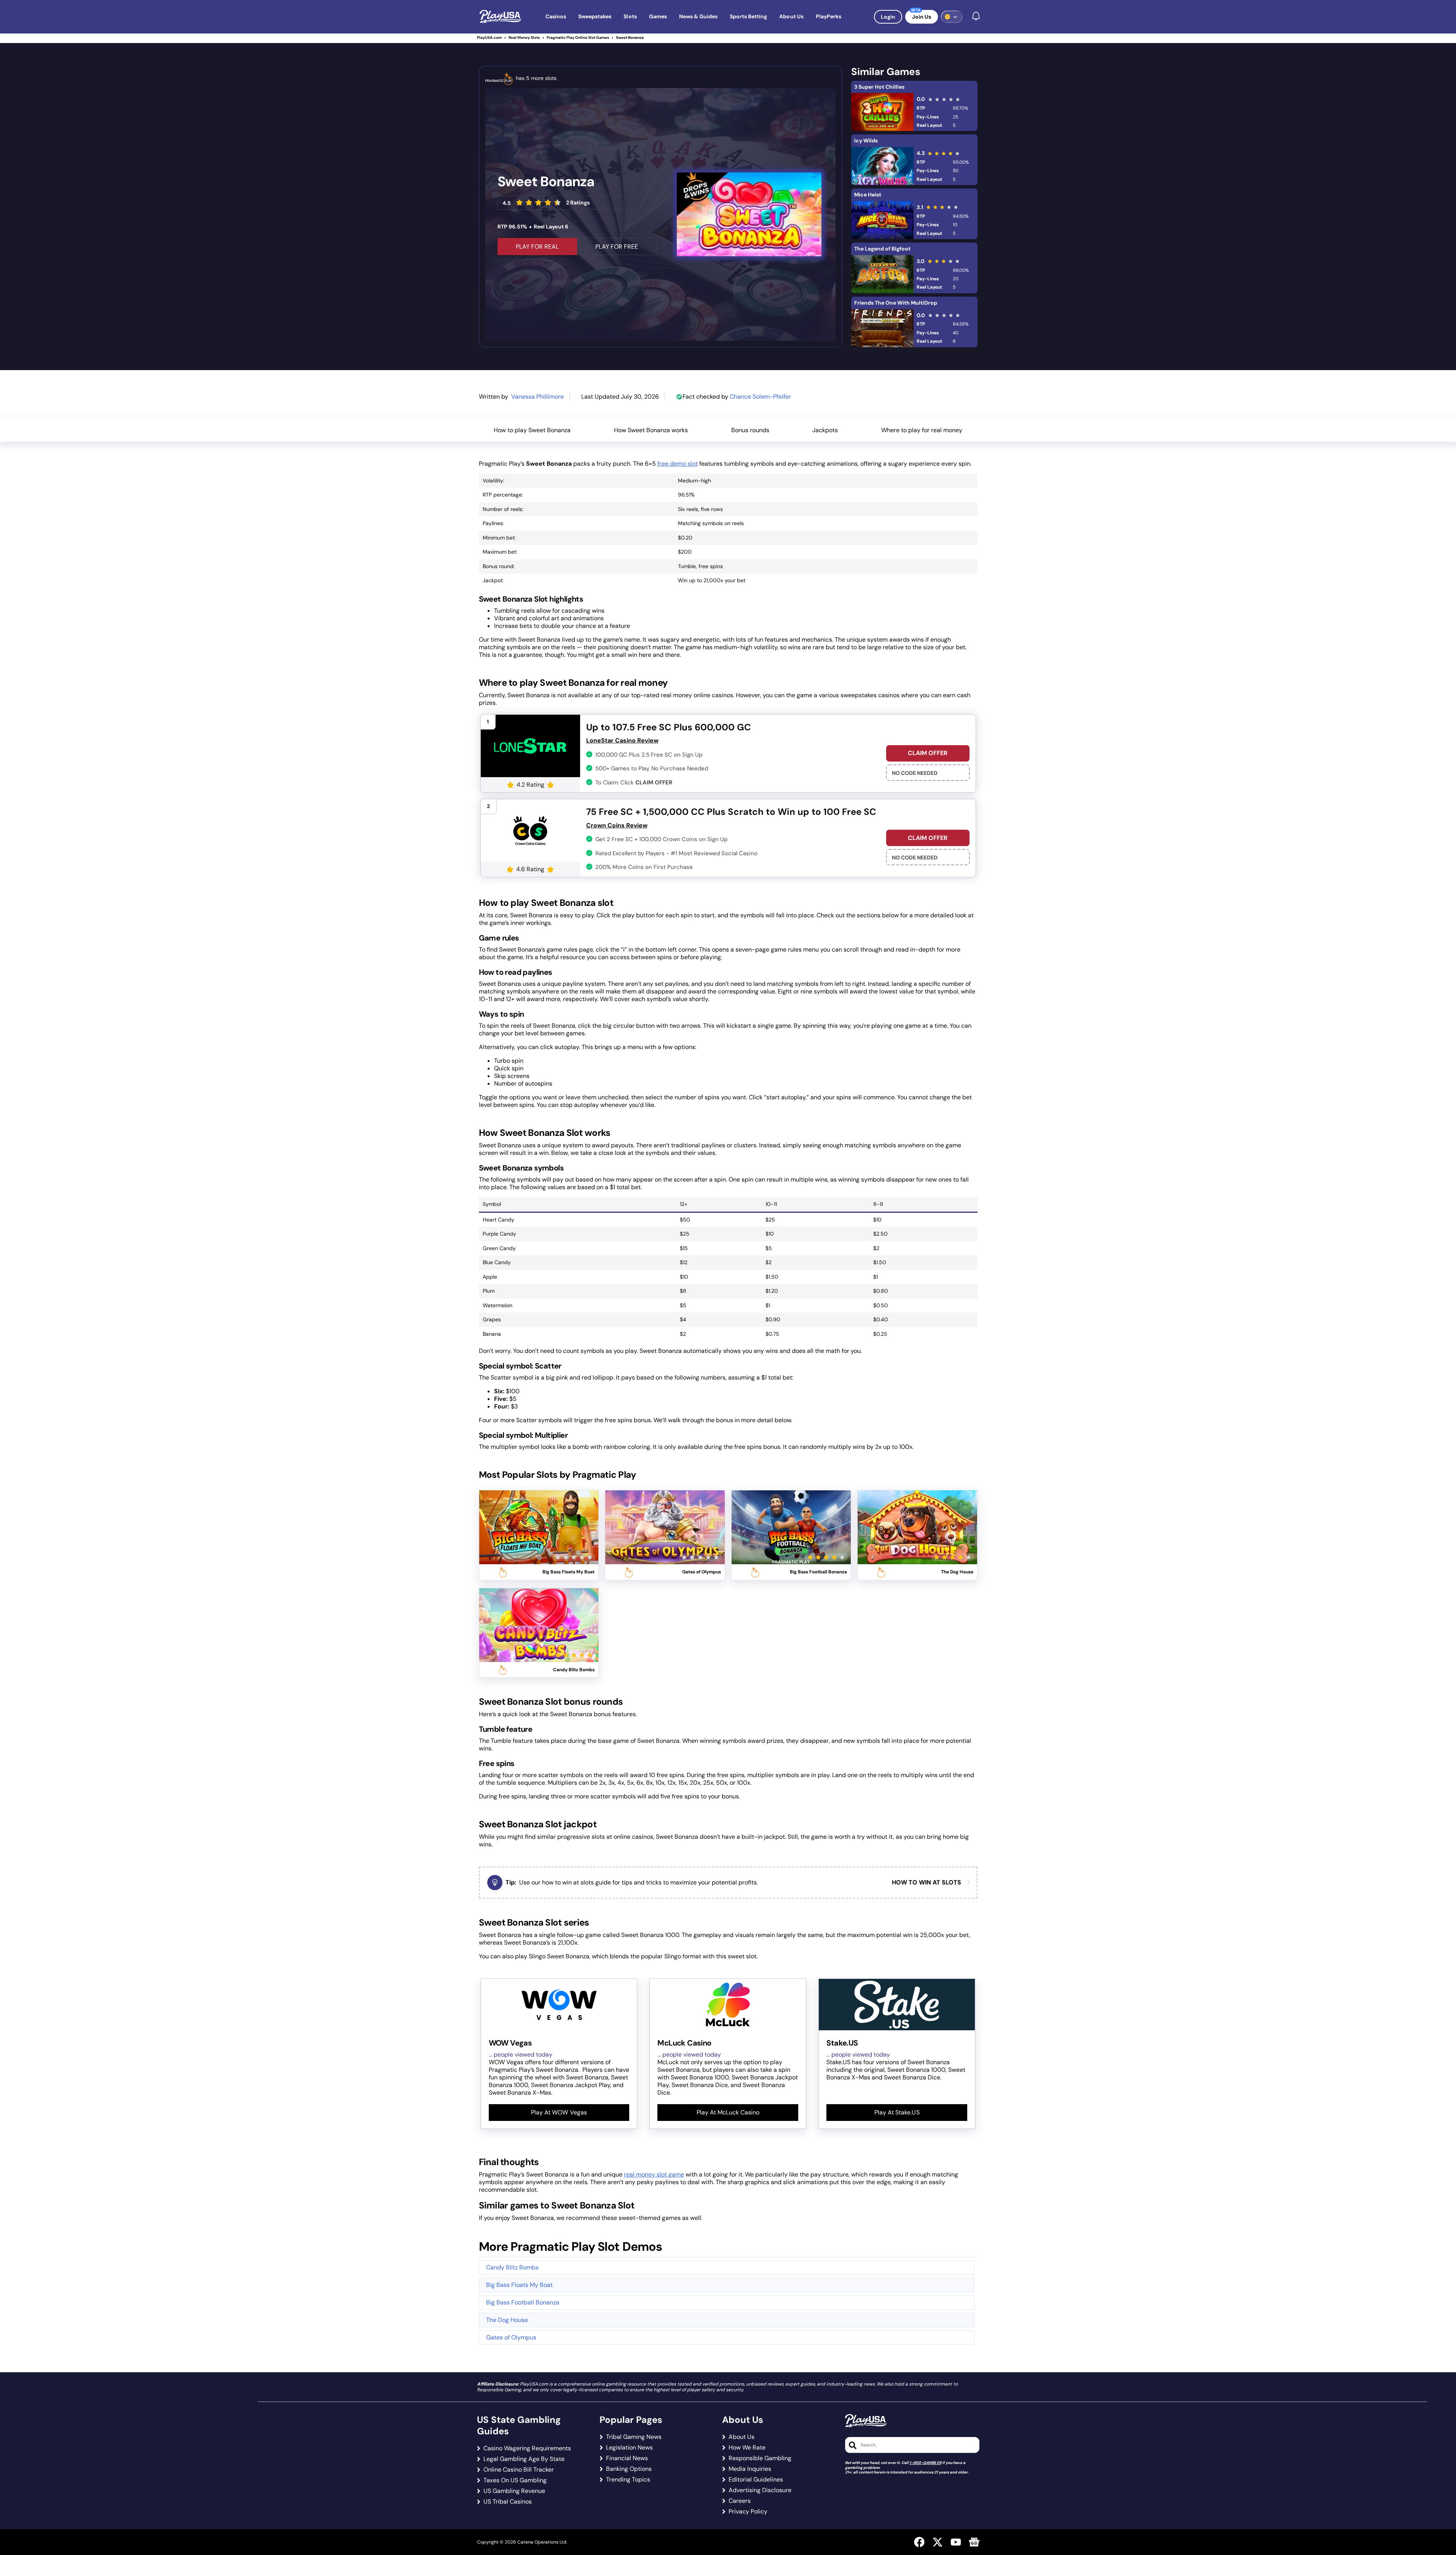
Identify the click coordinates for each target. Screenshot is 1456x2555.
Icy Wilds (866, 141)
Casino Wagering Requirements (527, 2448)
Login (888, 17)
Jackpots (825, 430)
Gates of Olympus (511, 2337)
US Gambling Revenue (514, 2491)
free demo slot (678, 464)
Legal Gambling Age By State (524, 2459)
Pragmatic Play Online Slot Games (578, 38)
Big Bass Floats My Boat (519, 2285)
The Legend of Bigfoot (882, 249)
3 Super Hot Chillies (879, 87)
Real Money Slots (524, 38)
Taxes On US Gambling (515, 2480)
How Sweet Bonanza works (651, 430)
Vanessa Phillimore (537, 397)
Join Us (922, 17)
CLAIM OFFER (928, 753)
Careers (740, 2501)
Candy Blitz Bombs (512, 2267)
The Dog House (507, 2320)
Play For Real (537, 247)
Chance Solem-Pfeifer (760, 397)
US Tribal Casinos (508, 2502)
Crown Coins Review (617, 825)
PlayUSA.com (489, 38)
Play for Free (539, 1536)
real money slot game (654, 2174)
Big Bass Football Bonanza (523, 2302)
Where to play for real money (922, 430)
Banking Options (629, 2469)
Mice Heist (868, 195)
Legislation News (629, 2448)
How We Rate (747, 2448)
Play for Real (539, 1518)
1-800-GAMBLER (925, 2463)
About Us (742, 2437)
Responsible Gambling (760, 2458)
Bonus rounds (750, 430)
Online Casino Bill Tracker (519, 2470)
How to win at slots (927, 1883)
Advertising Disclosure (760, 2490)
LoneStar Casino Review (622, 740)
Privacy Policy (748, 2512)
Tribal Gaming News (634, 2437)
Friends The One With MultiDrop (896, 303)
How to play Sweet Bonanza (532, 430)
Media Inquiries (750, 2469)
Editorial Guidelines (756, 2480)
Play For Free (617, 247)
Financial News (627, 2458)
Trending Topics (628, 2480)
